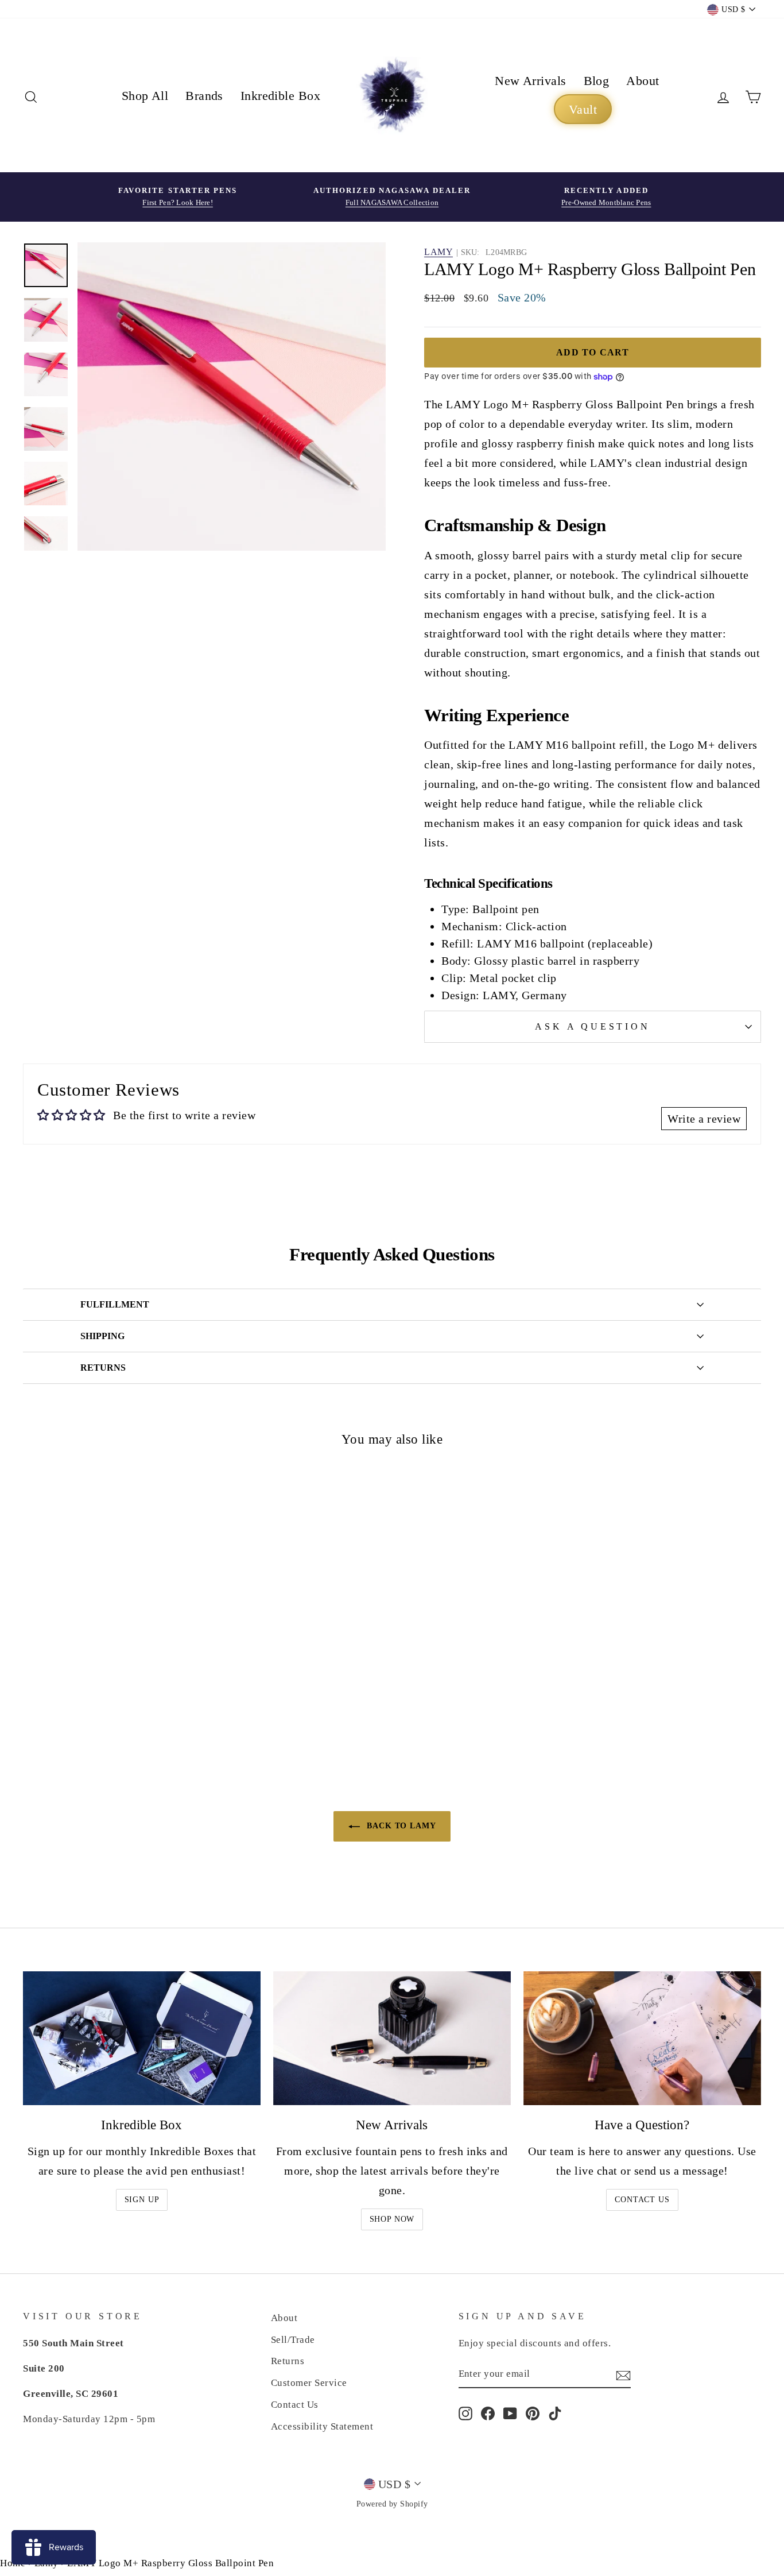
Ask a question (592, 1026)
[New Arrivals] (392, 2038)
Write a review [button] (704, 1119)
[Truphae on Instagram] (465, 2413)
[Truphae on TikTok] (555, 2413)
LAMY (438, 252)
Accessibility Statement (322, 2426)
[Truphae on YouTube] (510, 2413)
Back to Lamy (400, 1826)
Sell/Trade (293, 2340)
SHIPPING (102, 1336)
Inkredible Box (280, 96)
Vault (583, 109)
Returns (288, 2361)
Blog (597, 81)
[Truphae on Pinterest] (533, 2413)
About (643, 81)
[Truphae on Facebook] (488, 2413)
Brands (204, 96)
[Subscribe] (623, 2374)
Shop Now (392, 2219)
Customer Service (309, 2383)
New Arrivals (530, 81)
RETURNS (103, 1368)
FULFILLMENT (115, 1304)
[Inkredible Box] (142, 2038)
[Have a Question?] (642, 2038)
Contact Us (642, 2200)
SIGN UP (142, 2200)
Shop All (145, 96)
